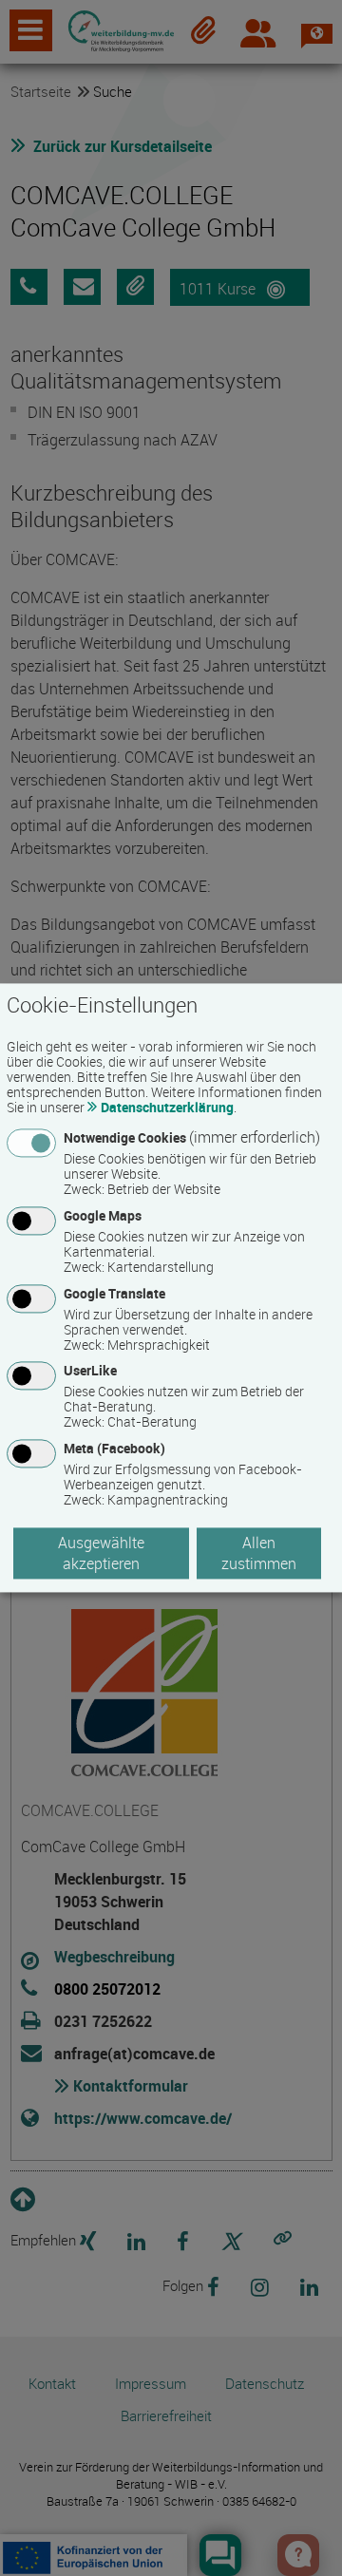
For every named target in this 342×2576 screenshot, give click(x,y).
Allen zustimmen (259, 1554)
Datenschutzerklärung (167, 1107)
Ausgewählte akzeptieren (101, 1554)
